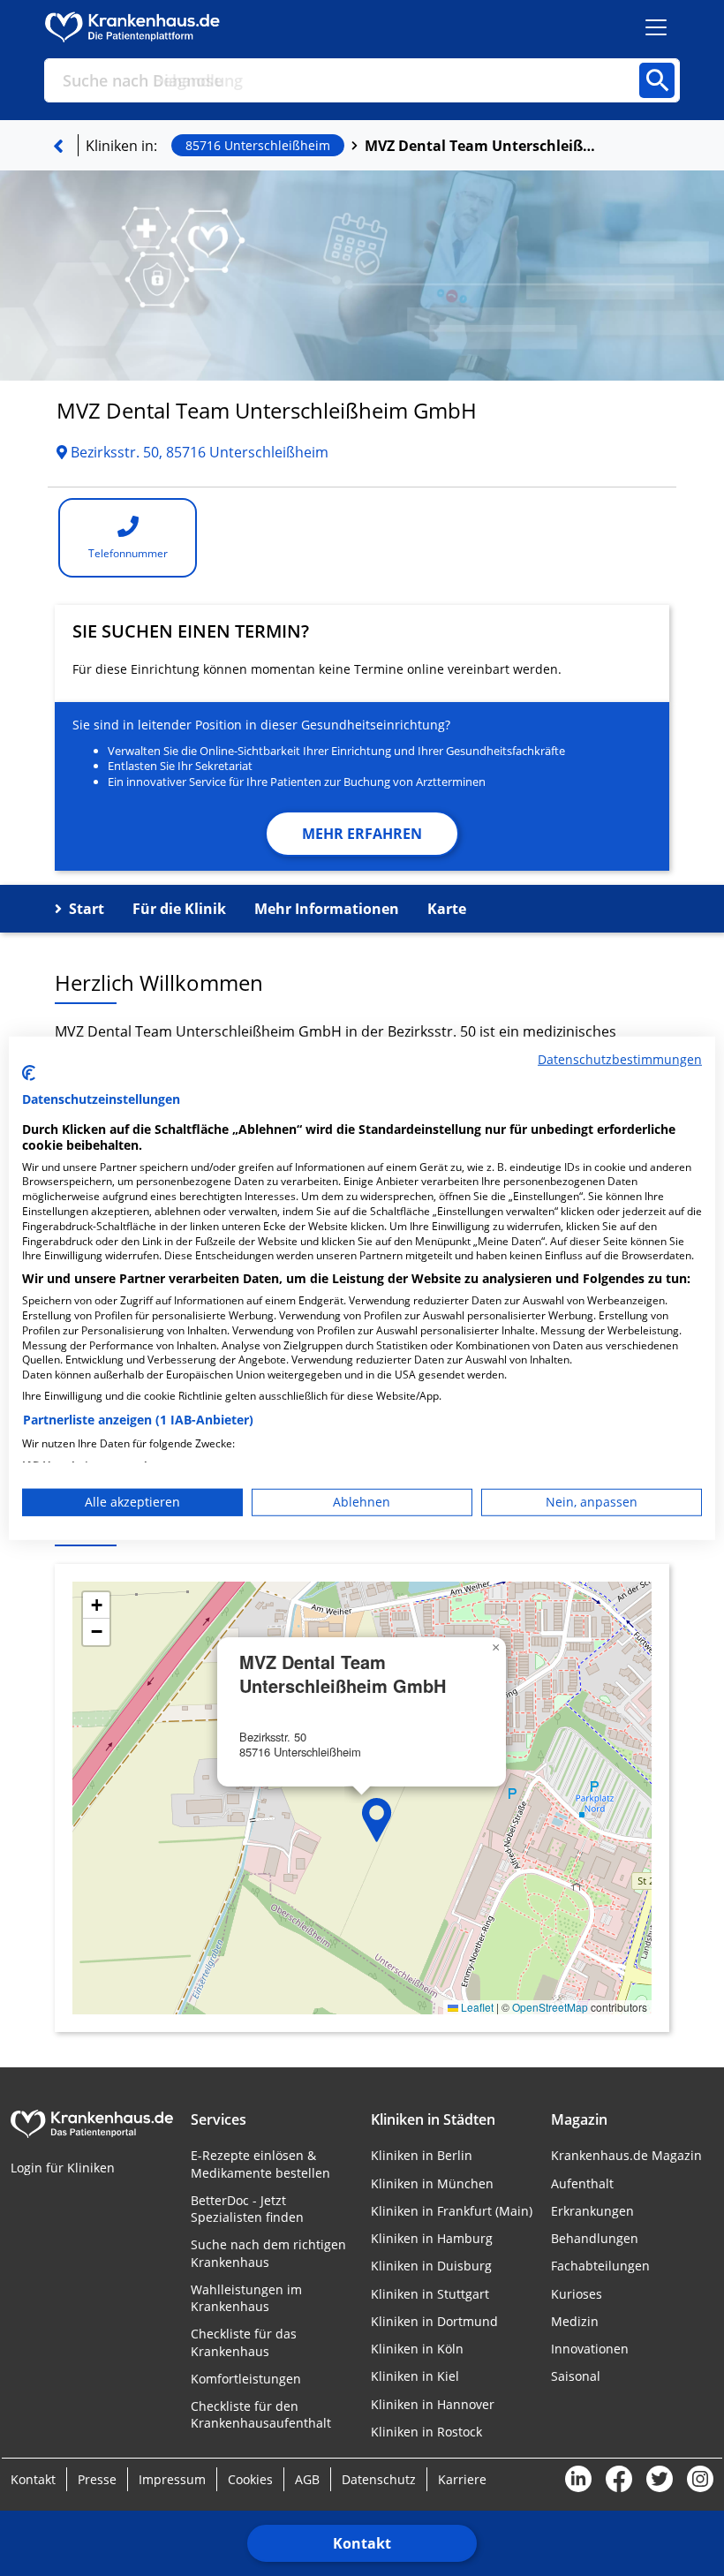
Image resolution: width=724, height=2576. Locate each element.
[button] (377, 1820)
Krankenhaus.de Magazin (626, 2155)
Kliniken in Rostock (426, 2432)
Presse (97, 2479)
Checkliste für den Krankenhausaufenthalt (261, 2414)
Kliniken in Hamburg (432, 2238)
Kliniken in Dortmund (434, 2321)
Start (87, 909)
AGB (307, 2479)
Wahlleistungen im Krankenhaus (246, 2298)
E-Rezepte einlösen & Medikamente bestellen (260, 2164)
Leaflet (476, 2007)
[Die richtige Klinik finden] (58, 146)
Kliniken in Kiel (415, 2376)
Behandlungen (595, 2238)
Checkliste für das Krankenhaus (244, 2342)
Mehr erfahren (362, 834)
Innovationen (590, 2349)
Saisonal (576, 2376)
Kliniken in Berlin (422, 2155)
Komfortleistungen (246, 2379)
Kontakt (362, 2543)
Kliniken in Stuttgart (430, 2294)
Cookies (250, 2479)
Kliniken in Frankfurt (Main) (452, 2211)
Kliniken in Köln (417, 2349)
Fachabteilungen (600, 2266)
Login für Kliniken (63, 2168)
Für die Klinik (179, 909)
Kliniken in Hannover (433, 2404)
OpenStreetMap (550, 2007)
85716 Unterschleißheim (258, 145)
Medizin (575, 2321)
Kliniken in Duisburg (431, 2266)
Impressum (172, 2479)
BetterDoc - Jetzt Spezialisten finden (247, 2209)
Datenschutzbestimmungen (620, 1058)
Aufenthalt (582, 2183)
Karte (447, 909)
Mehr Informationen (327, 909)
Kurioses (577, 2294)
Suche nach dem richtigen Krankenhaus (268, 2253)
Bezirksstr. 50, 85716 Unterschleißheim (198, 452)
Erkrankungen (592, 2211)
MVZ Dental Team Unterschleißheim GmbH (484, 146)
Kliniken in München (432, 2183)
